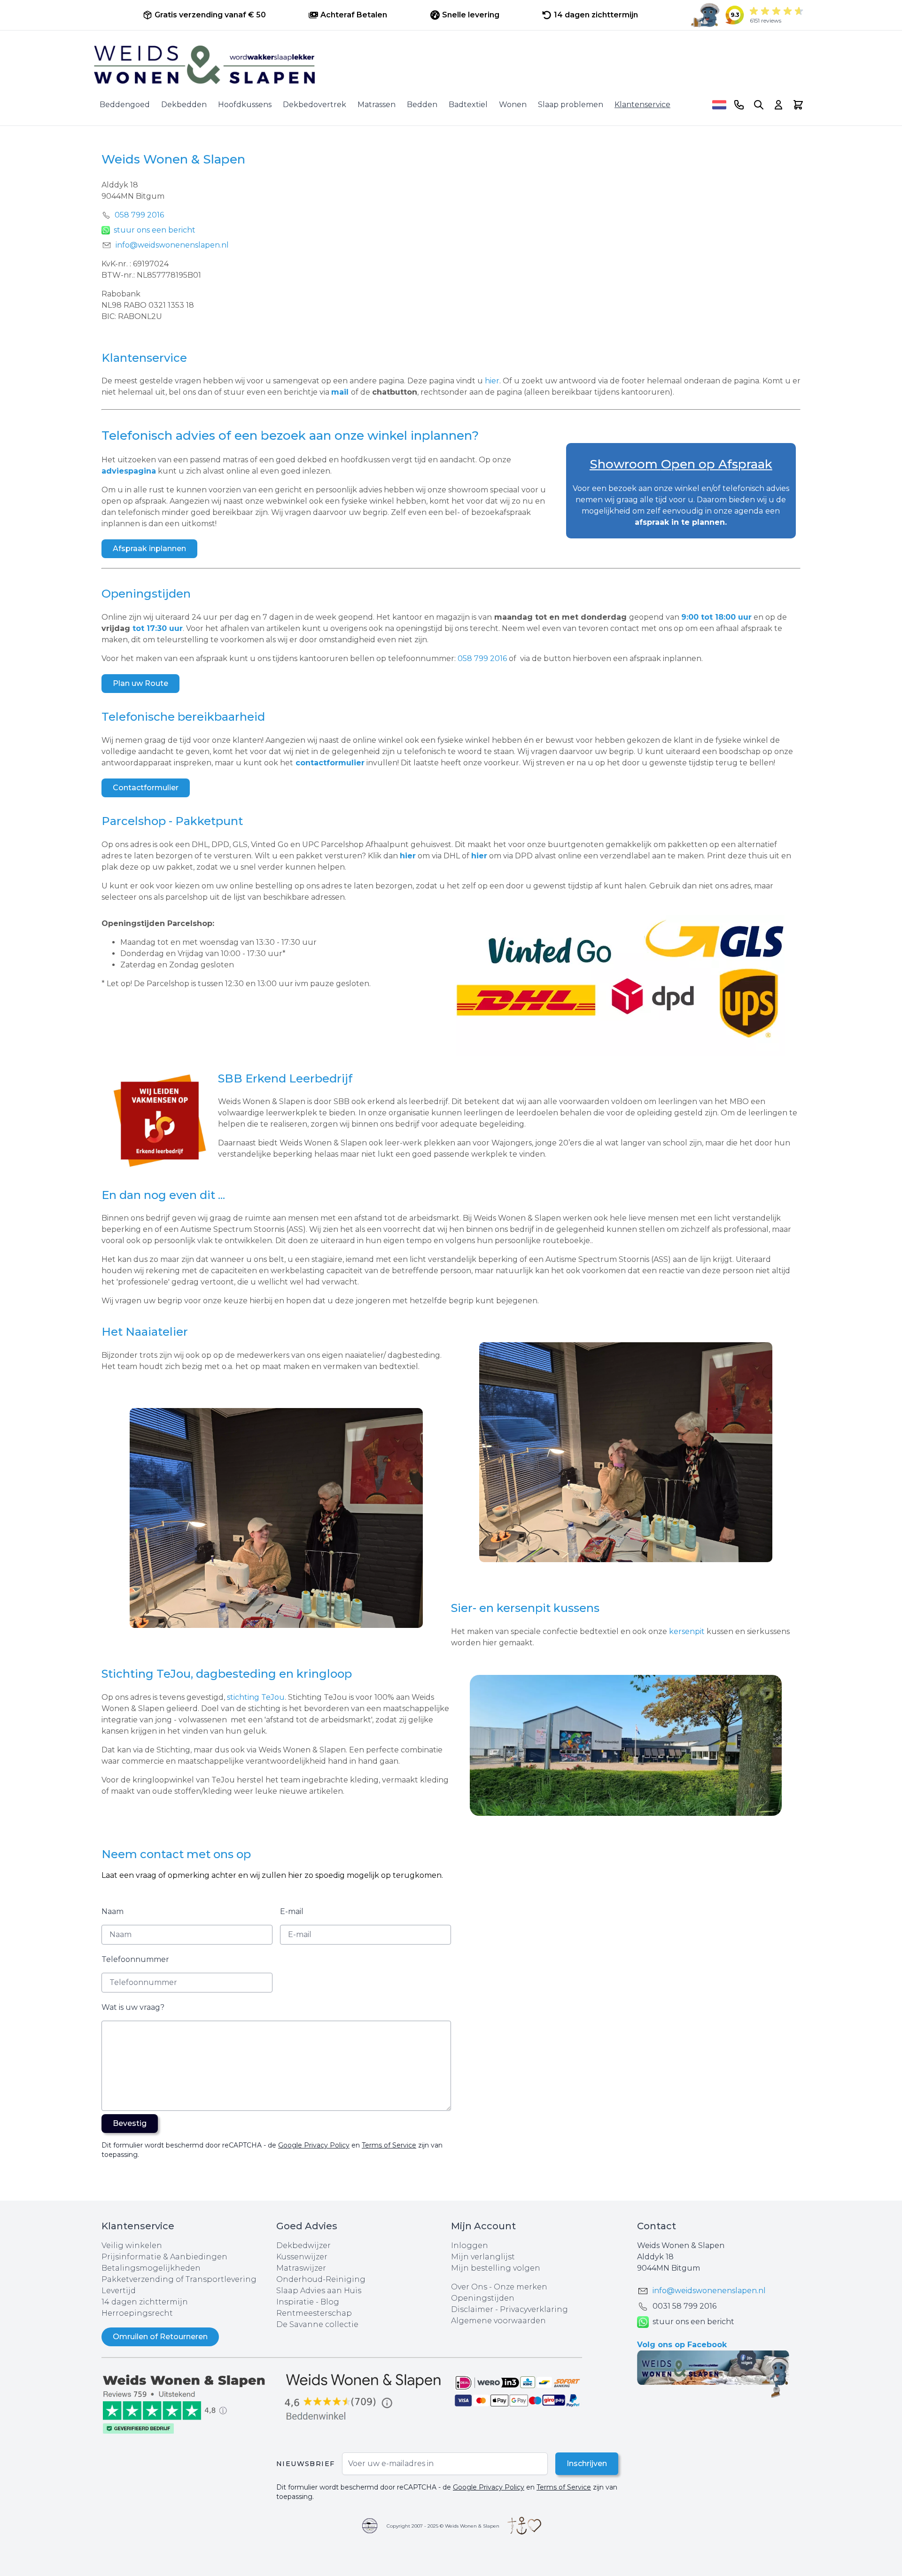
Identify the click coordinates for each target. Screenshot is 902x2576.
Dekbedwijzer (303, 2245)
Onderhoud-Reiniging (321, 2279)
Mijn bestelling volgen (496, 2268)
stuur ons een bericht (155, 230)
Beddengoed (125, 105)
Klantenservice (642, 105)
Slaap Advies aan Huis (319, 2291)
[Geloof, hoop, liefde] (524, 2526)
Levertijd (119, 2291)
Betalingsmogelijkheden (151, 2268)
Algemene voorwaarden (498, 2321)
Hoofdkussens (245, 105)
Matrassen (377, 105)
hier (492, 381)
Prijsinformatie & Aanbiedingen (164, 2257)
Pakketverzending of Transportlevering (179, 2279)
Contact (657, 2226)
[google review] (364, 2398)
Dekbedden (184, 105)
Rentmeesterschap (314, 2313)
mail (340, 392)
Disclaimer (473, 2309)
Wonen (513, 105)
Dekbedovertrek (315, 105)
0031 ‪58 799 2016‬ (684, 2306)
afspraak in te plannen (680, 522)
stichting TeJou (256, 1697)
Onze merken (521, 2287)
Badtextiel (468, 105)
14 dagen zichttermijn (145, 2302)
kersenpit (686, 1631)
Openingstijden (483, 2298)
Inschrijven (587, 2463)
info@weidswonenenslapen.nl (172, 245)
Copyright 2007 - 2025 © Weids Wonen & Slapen (443, 2526)
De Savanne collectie (317, 2324)
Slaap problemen (571, 105)
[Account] (778, 105)
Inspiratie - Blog (308, 2302)
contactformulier (330, 763)
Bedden (422, 105)
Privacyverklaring (534, 2309)
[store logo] (451, 65)
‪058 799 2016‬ (139, 215)
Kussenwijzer (302, 2257)
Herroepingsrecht (137, 2313)
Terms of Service (389, 2145)
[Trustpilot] (189, 2403)
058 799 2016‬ (483, 658)
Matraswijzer (301, 2268)
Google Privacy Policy (314, 2145)
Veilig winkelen (132, 2245)
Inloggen (470, 2245)
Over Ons (469, 2287)
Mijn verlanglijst (483, 2257)
